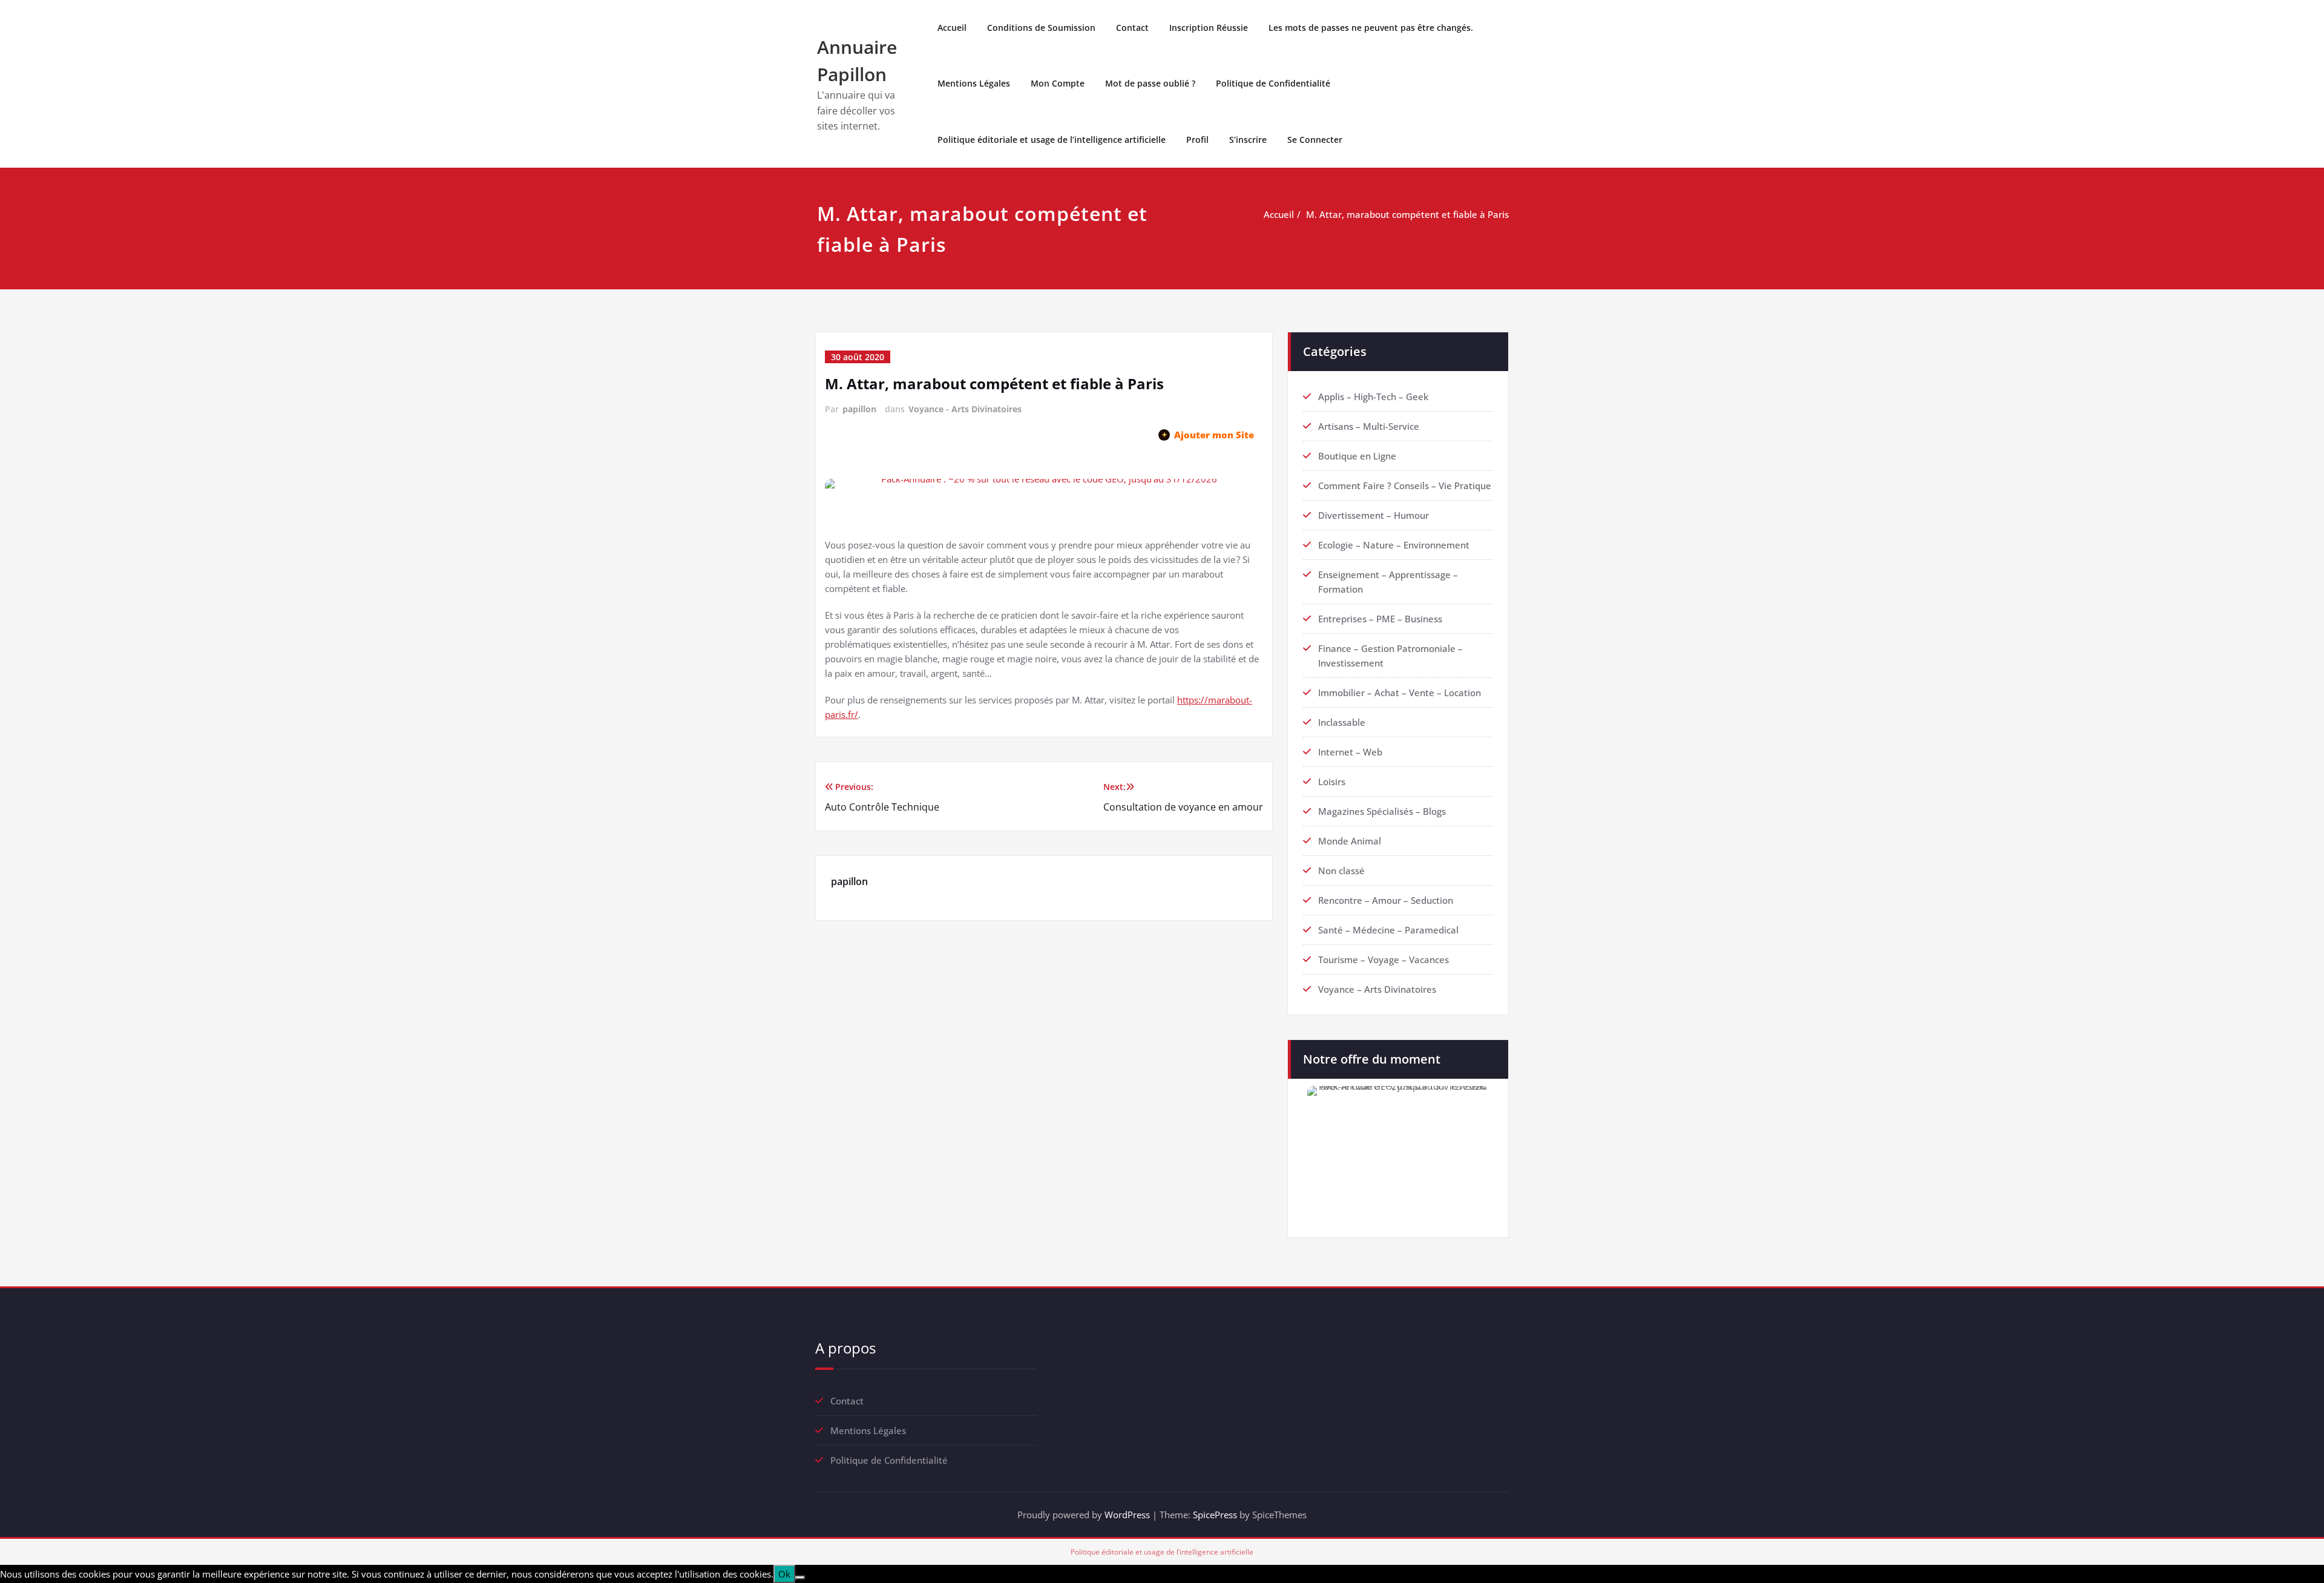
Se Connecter (1315, 140)
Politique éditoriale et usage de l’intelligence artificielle (1052, 140)
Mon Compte (1058, 83)
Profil (1197, 140)
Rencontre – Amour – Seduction (1386, 900)
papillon (859, 409)
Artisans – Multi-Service (1369, 426)
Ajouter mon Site (1208, 435)
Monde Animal (1350, 841)
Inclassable (1342, 722)
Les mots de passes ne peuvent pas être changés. (1371, 28)
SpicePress (1215, 1515)
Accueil (952, 28)
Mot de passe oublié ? (1150, 83)
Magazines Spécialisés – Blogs (1382, 811)
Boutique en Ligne (1357, 456)
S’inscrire (1248, 140)
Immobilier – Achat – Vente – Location (1400, 693)
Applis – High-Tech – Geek (1373, 397)
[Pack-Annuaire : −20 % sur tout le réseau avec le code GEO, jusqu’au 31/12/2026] (1044, 499)
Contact (1132, 28)
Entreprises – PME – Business (1380, 619)
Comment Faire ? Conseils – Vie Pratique (1405, 485)
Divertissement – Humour (1374, 515)
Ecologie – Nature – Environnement (1394, 545)
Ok (784, 1574)
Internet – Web (1350, 752)
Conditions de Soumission (1041, 28)
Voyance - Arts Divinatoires (965, 409)
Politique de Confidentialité (1273, 83)
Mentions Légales (974, 83)
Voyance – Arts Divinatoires (1377, 989)
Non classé (1341, 870)
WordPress (1127, 1515)
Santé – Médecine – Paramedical (1388, 930)
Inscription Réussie (1209, 28)
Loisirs (1332, 782)
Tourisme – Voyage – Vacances (1384, 959)
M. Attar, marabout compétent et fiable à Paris (1407, 214)
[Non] (800, 1578)
